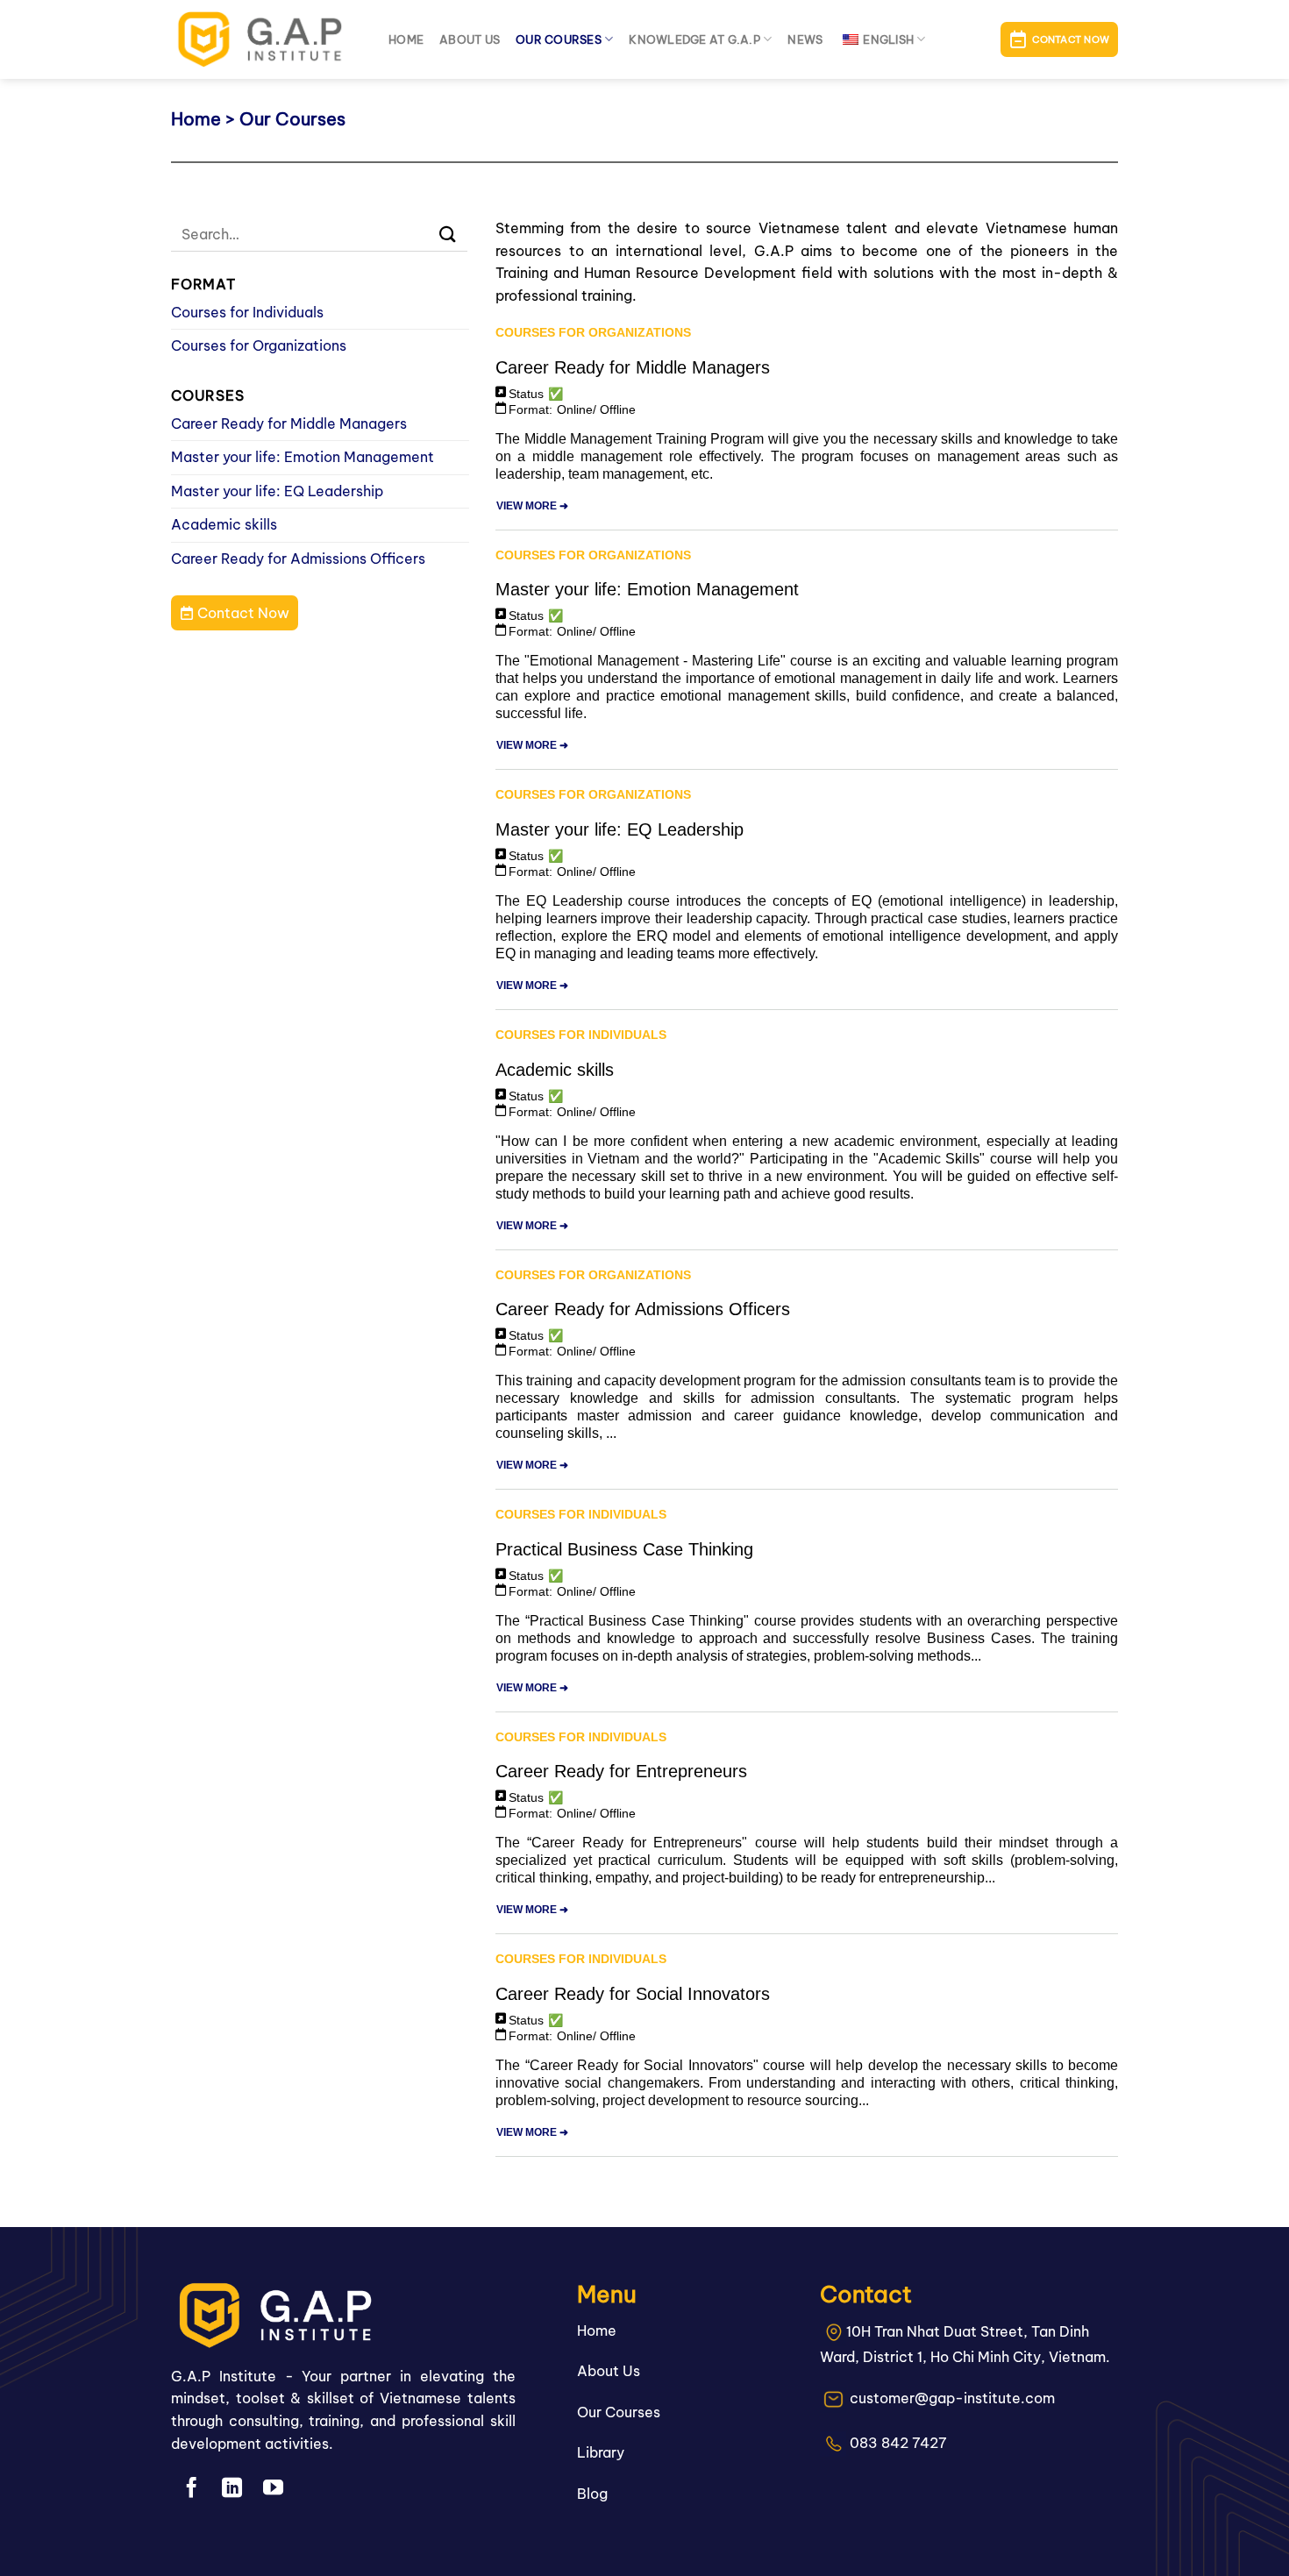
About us (470, 39)
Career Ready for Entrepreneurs (621, 1771)
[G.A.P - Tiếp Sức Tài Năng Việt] (267, 39)
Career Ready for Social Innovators (633, 1994)
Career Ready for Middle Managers (289, 423)
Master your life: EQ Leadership (277, 491)
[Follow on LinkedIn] (232, 2489)
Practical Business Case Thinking (624, 1549)
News (805, 39)
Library (601, 2452)
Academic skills (224, 524)
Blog (592, 2494)
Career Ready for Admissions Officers (298, 559)
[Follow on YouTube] (273, 2489)
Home (406, 39)
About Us (609, 2371)
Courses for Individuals (247, 312)
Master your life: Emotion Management (303, 457)
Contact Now (242, 613)
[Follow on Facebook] (192, 2489)
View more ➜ (532, 506)
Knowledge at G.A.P (694, 39)
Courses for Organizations (259, 345)
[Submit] (448, 235)
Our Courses (559, 39)
